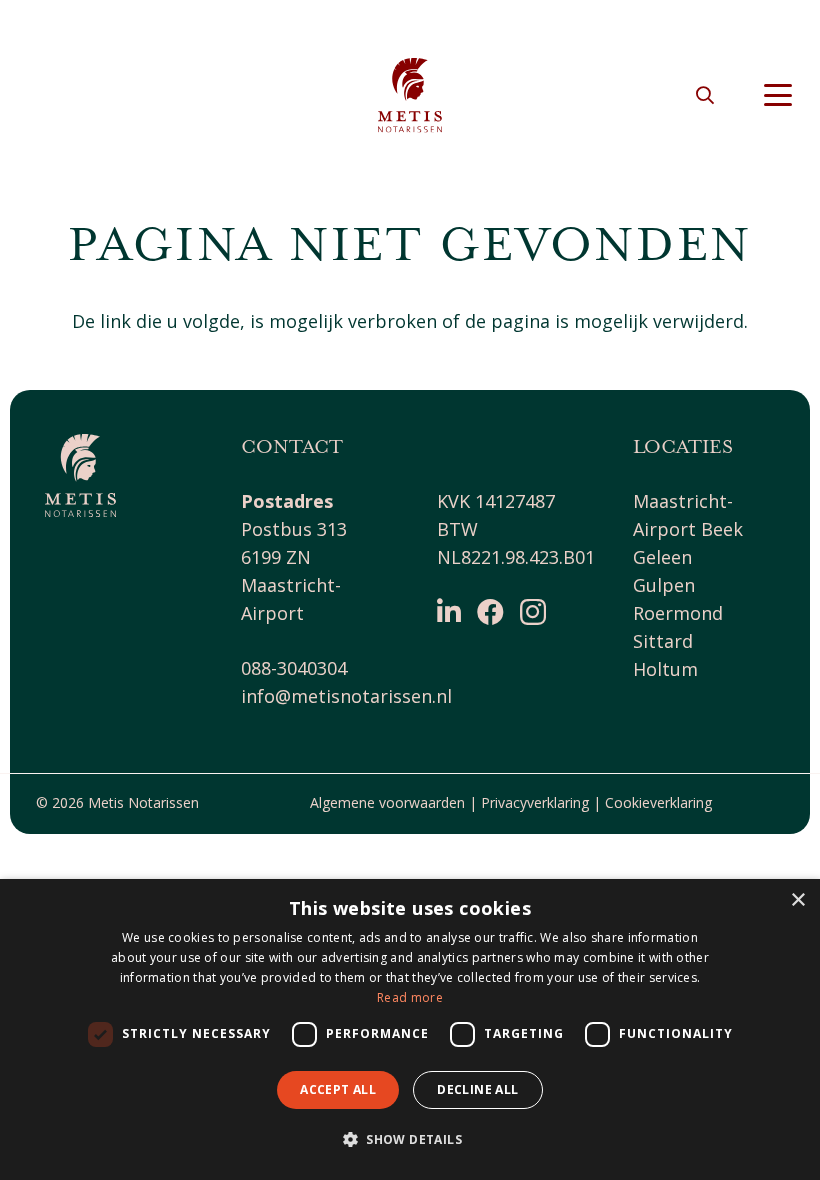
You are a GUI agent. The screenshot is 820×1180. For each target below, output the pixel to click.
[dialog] (410, 1029)
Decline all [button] (477, 1089)
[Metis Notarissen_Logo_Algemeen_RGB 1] (410, 95)
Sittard (663, 641)
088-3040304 (294, 668)
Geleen (662, 557)
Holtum (665, 669)
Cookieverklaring (658, 802)
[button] (705, 95)
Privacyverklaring (535, 802)
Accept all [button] (338, 1089)
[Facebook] (490, 611)
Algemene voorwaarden (387, 802)
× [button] (797, 900)
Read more (410, 997)
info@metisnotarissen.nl (346, 696)
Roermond (678, 613)
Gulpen (664, 585)
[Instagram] (533, 613)
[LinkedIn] (449, 611)
